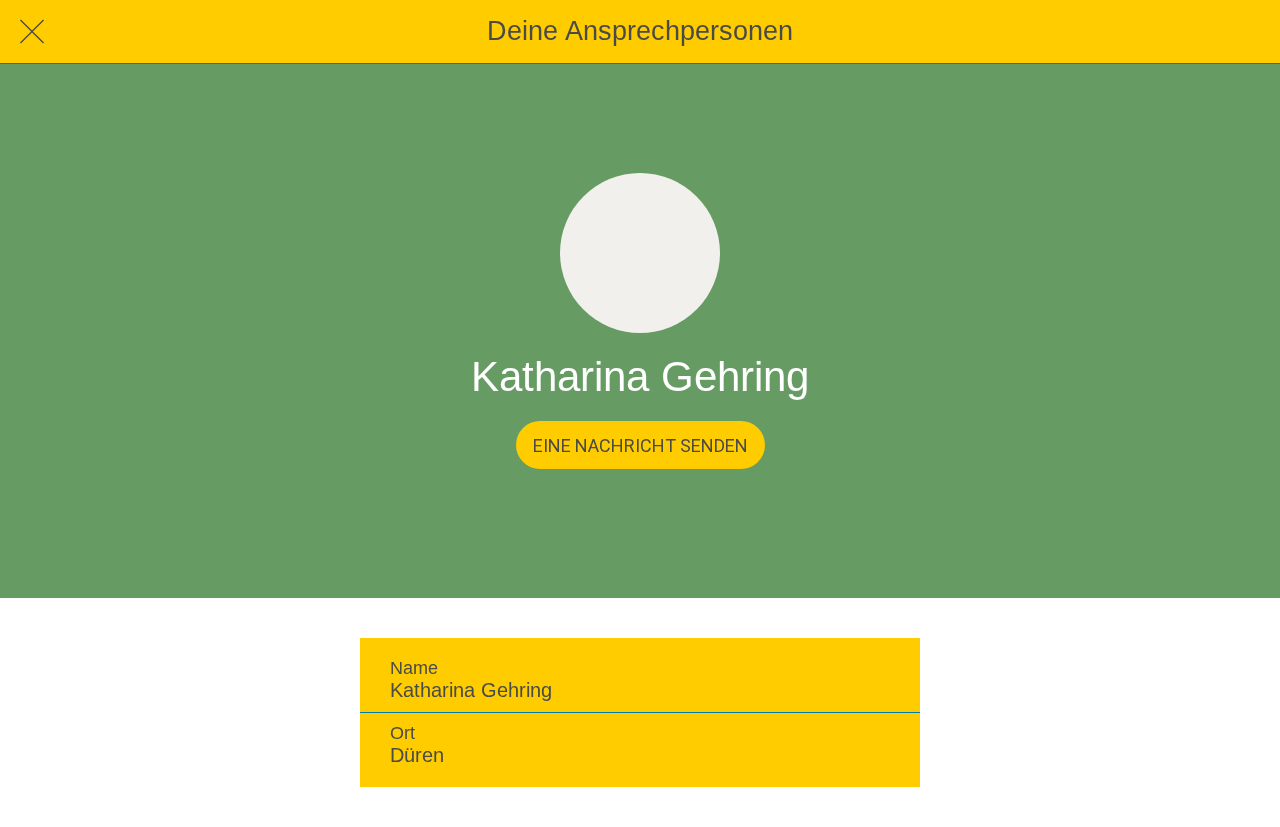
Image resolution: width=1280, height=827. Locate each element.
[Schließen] (32, 32)
